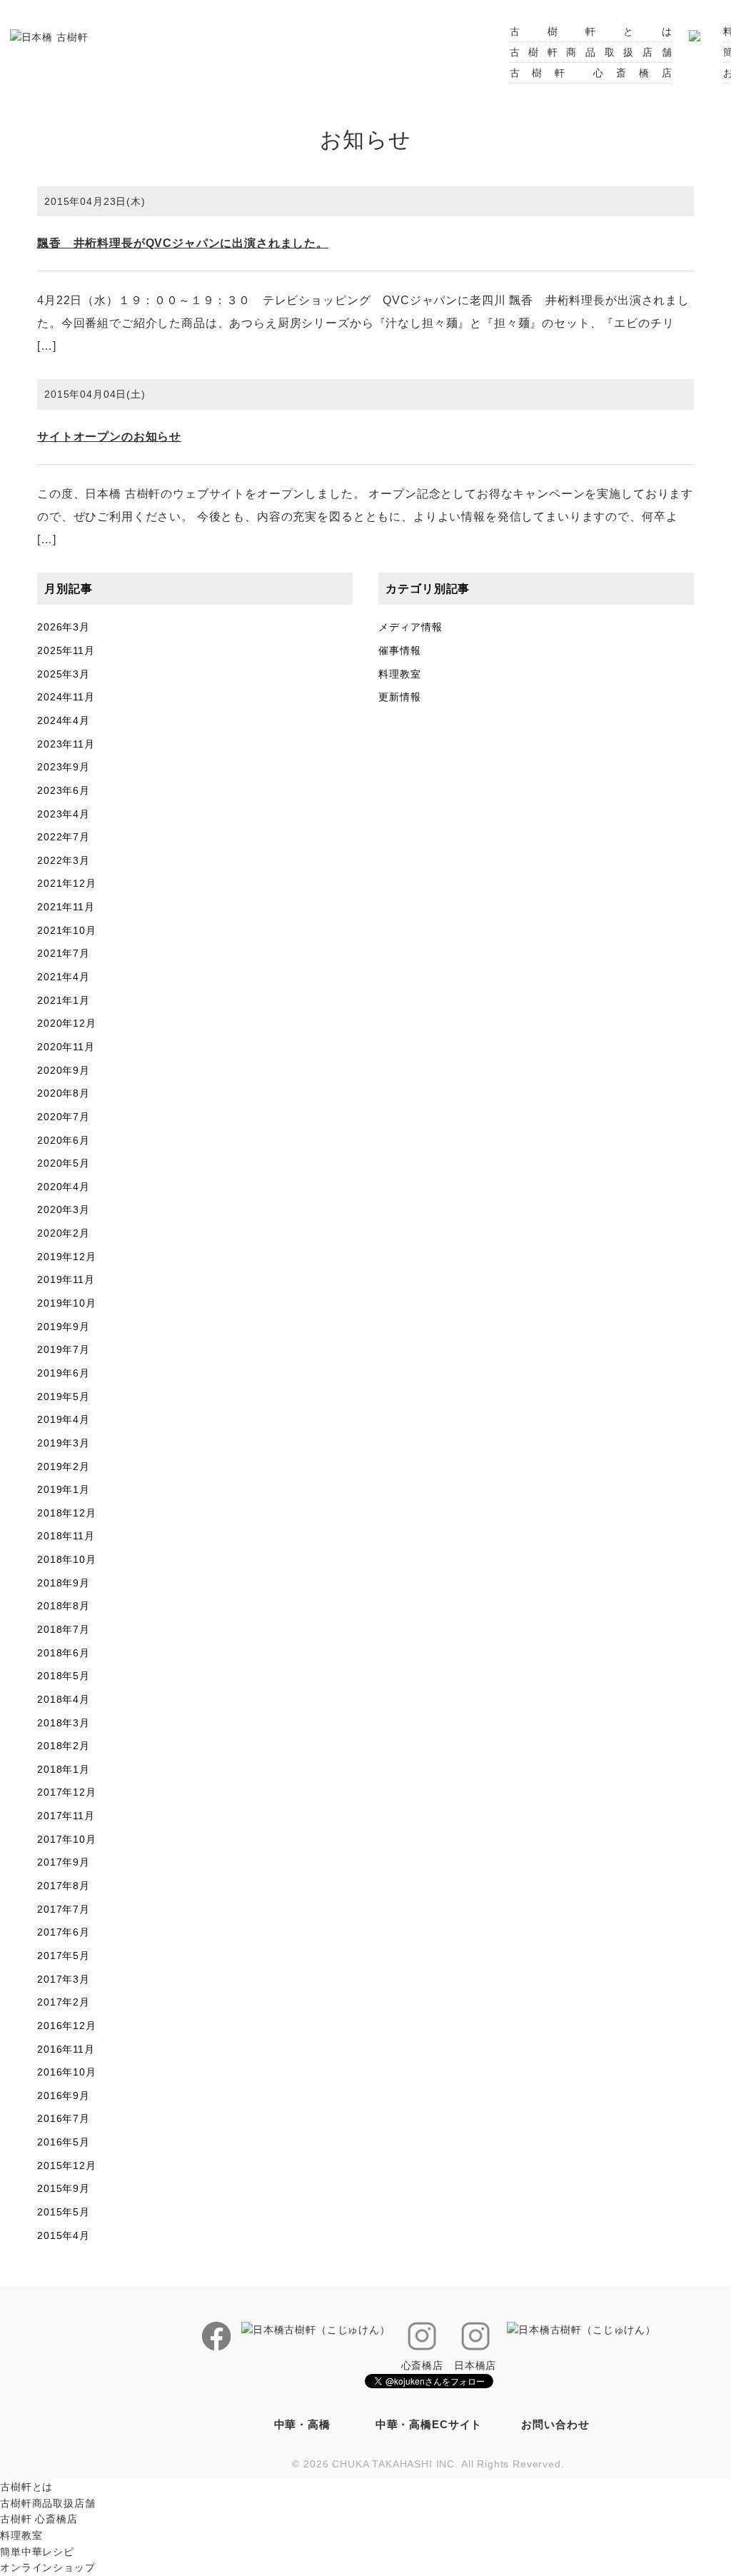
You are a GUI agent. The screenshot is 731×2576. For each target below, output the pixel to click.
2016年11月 (66, 2049)
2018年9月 (64, 1583)
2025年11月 (66, 650)
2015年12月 (67, 2165)
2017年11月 (66, 1816)
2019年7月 (64, 1349)
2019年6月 (64, 1373)
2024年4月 (64, 720)
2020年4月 (64, 1187)
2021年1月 (64, 1000)
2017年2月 (64, 2002)
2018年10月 (67, 1559)
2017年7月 (64, 1909)
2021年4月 (64, 977)
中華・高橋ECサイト (429, 2424)
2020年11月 (66, 1047)
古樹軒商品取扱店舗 (591, 52)
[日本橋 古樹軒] (49, 36)
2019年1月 (64, 1489)
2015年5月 (64, 2212)
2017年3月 (64, 1979)
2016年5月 (64, 2142)
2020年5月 (64, 1163)
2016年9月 (64, 2095)
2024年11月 (66, 697)
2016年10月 (67, 2072)
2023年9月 (64, 767)
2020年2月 (64, 1233)
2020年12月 (67, 1023)
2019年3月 (64, 1443)
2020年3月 (64, 1209)
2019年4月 (64, 1419)
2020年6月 (64, 1140)
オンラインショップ (48, 2567)
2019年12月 (67, 1257)
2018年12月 (67, 1513)
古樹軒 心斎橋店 (591, 73)
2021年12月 (67, 883)
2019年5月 (64, 1397)
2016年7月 (64, 2118)
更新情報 (399, 697)
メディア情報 (410, 627)
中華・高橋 (302, 2424)
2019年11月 (66, 1279)
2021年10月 (67, 930)
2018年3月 (64, 1723)
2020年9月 (64, 1070)
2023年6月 (64, 790)
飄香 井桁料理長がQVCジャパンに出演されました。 (183, 243)
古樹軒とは (591, 31)
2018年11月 (66, 1536)
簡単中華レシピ (37, 2552)
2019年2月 (64, 1466)
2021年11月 (66, 907)
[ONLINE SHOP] (695, 31)
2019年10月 (67, 1303)
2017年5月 (64, 1956)
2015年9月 (64, 2188)
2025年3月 (64, 674)
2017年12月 (67, 1792)
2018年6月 (64, 1653)
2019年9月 (64, 1327)
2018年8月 (64, 1606)
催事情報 (399, 650)
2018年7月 (64, 1629)
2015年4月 (64, 2235)
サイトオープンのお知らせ (109, 437)
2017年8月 (64, 1886)
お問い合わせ (555, 2424)
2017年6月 (64, 1932)
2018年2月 (64, 1746)
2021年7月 (64, 953)
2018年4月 (64, 1699)
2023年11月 (66, 744)
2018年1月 (64, 1769)
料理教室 (399, 674)
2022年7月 (64, 837)
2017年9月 (64, 1862)
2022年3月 (64, 860)
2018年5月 (64, 1676)
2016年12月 (67, 2026)
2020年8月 (64, 1093)
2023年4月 (64, 814)
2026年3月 (64, 627)
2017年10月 (67, 1839)
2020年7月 (64, 1117)
